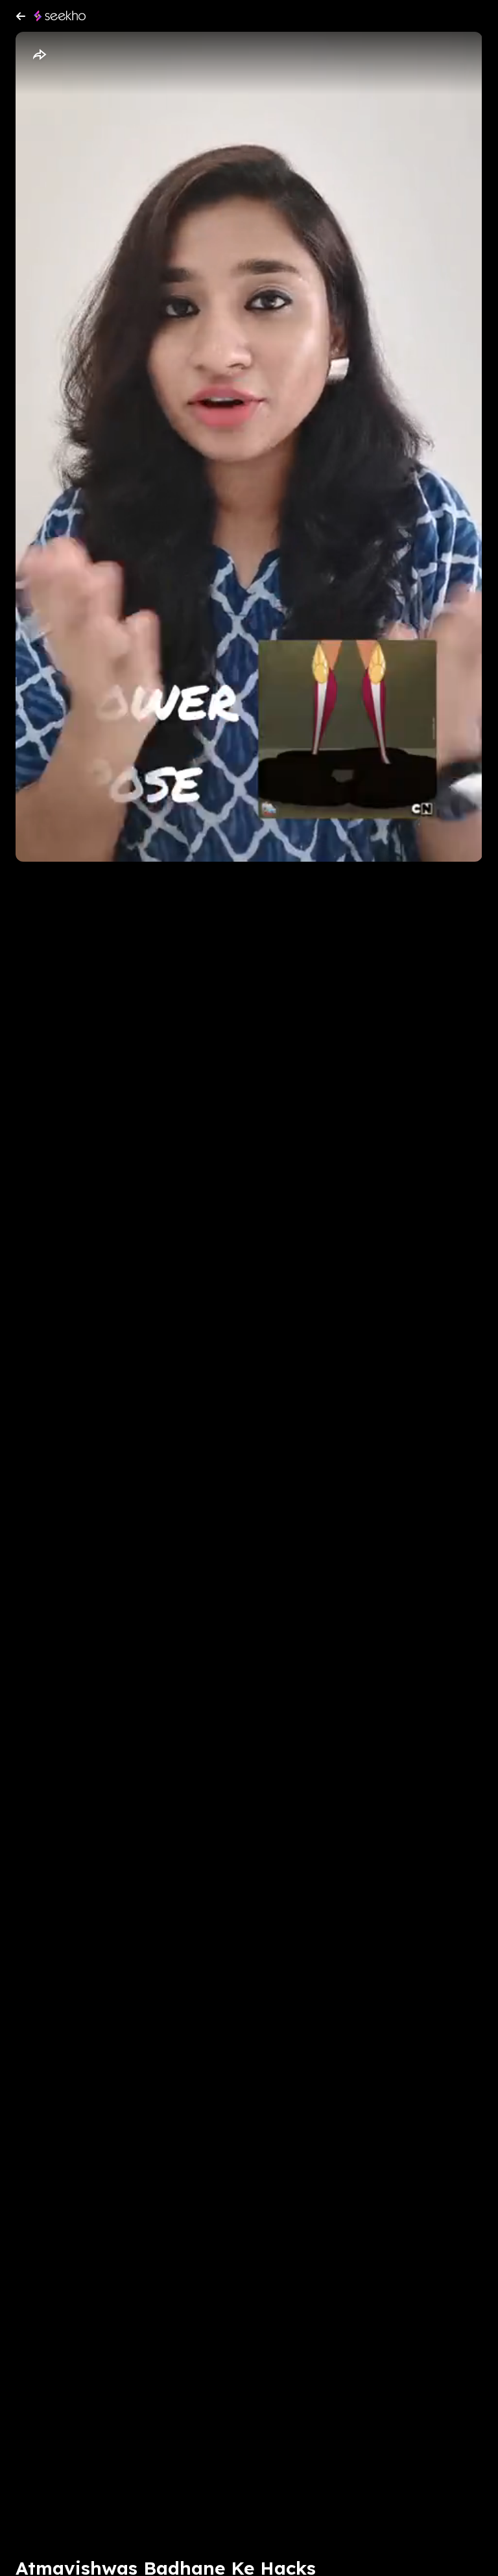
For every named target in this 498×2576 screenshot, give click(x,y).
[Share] (39, 55)
